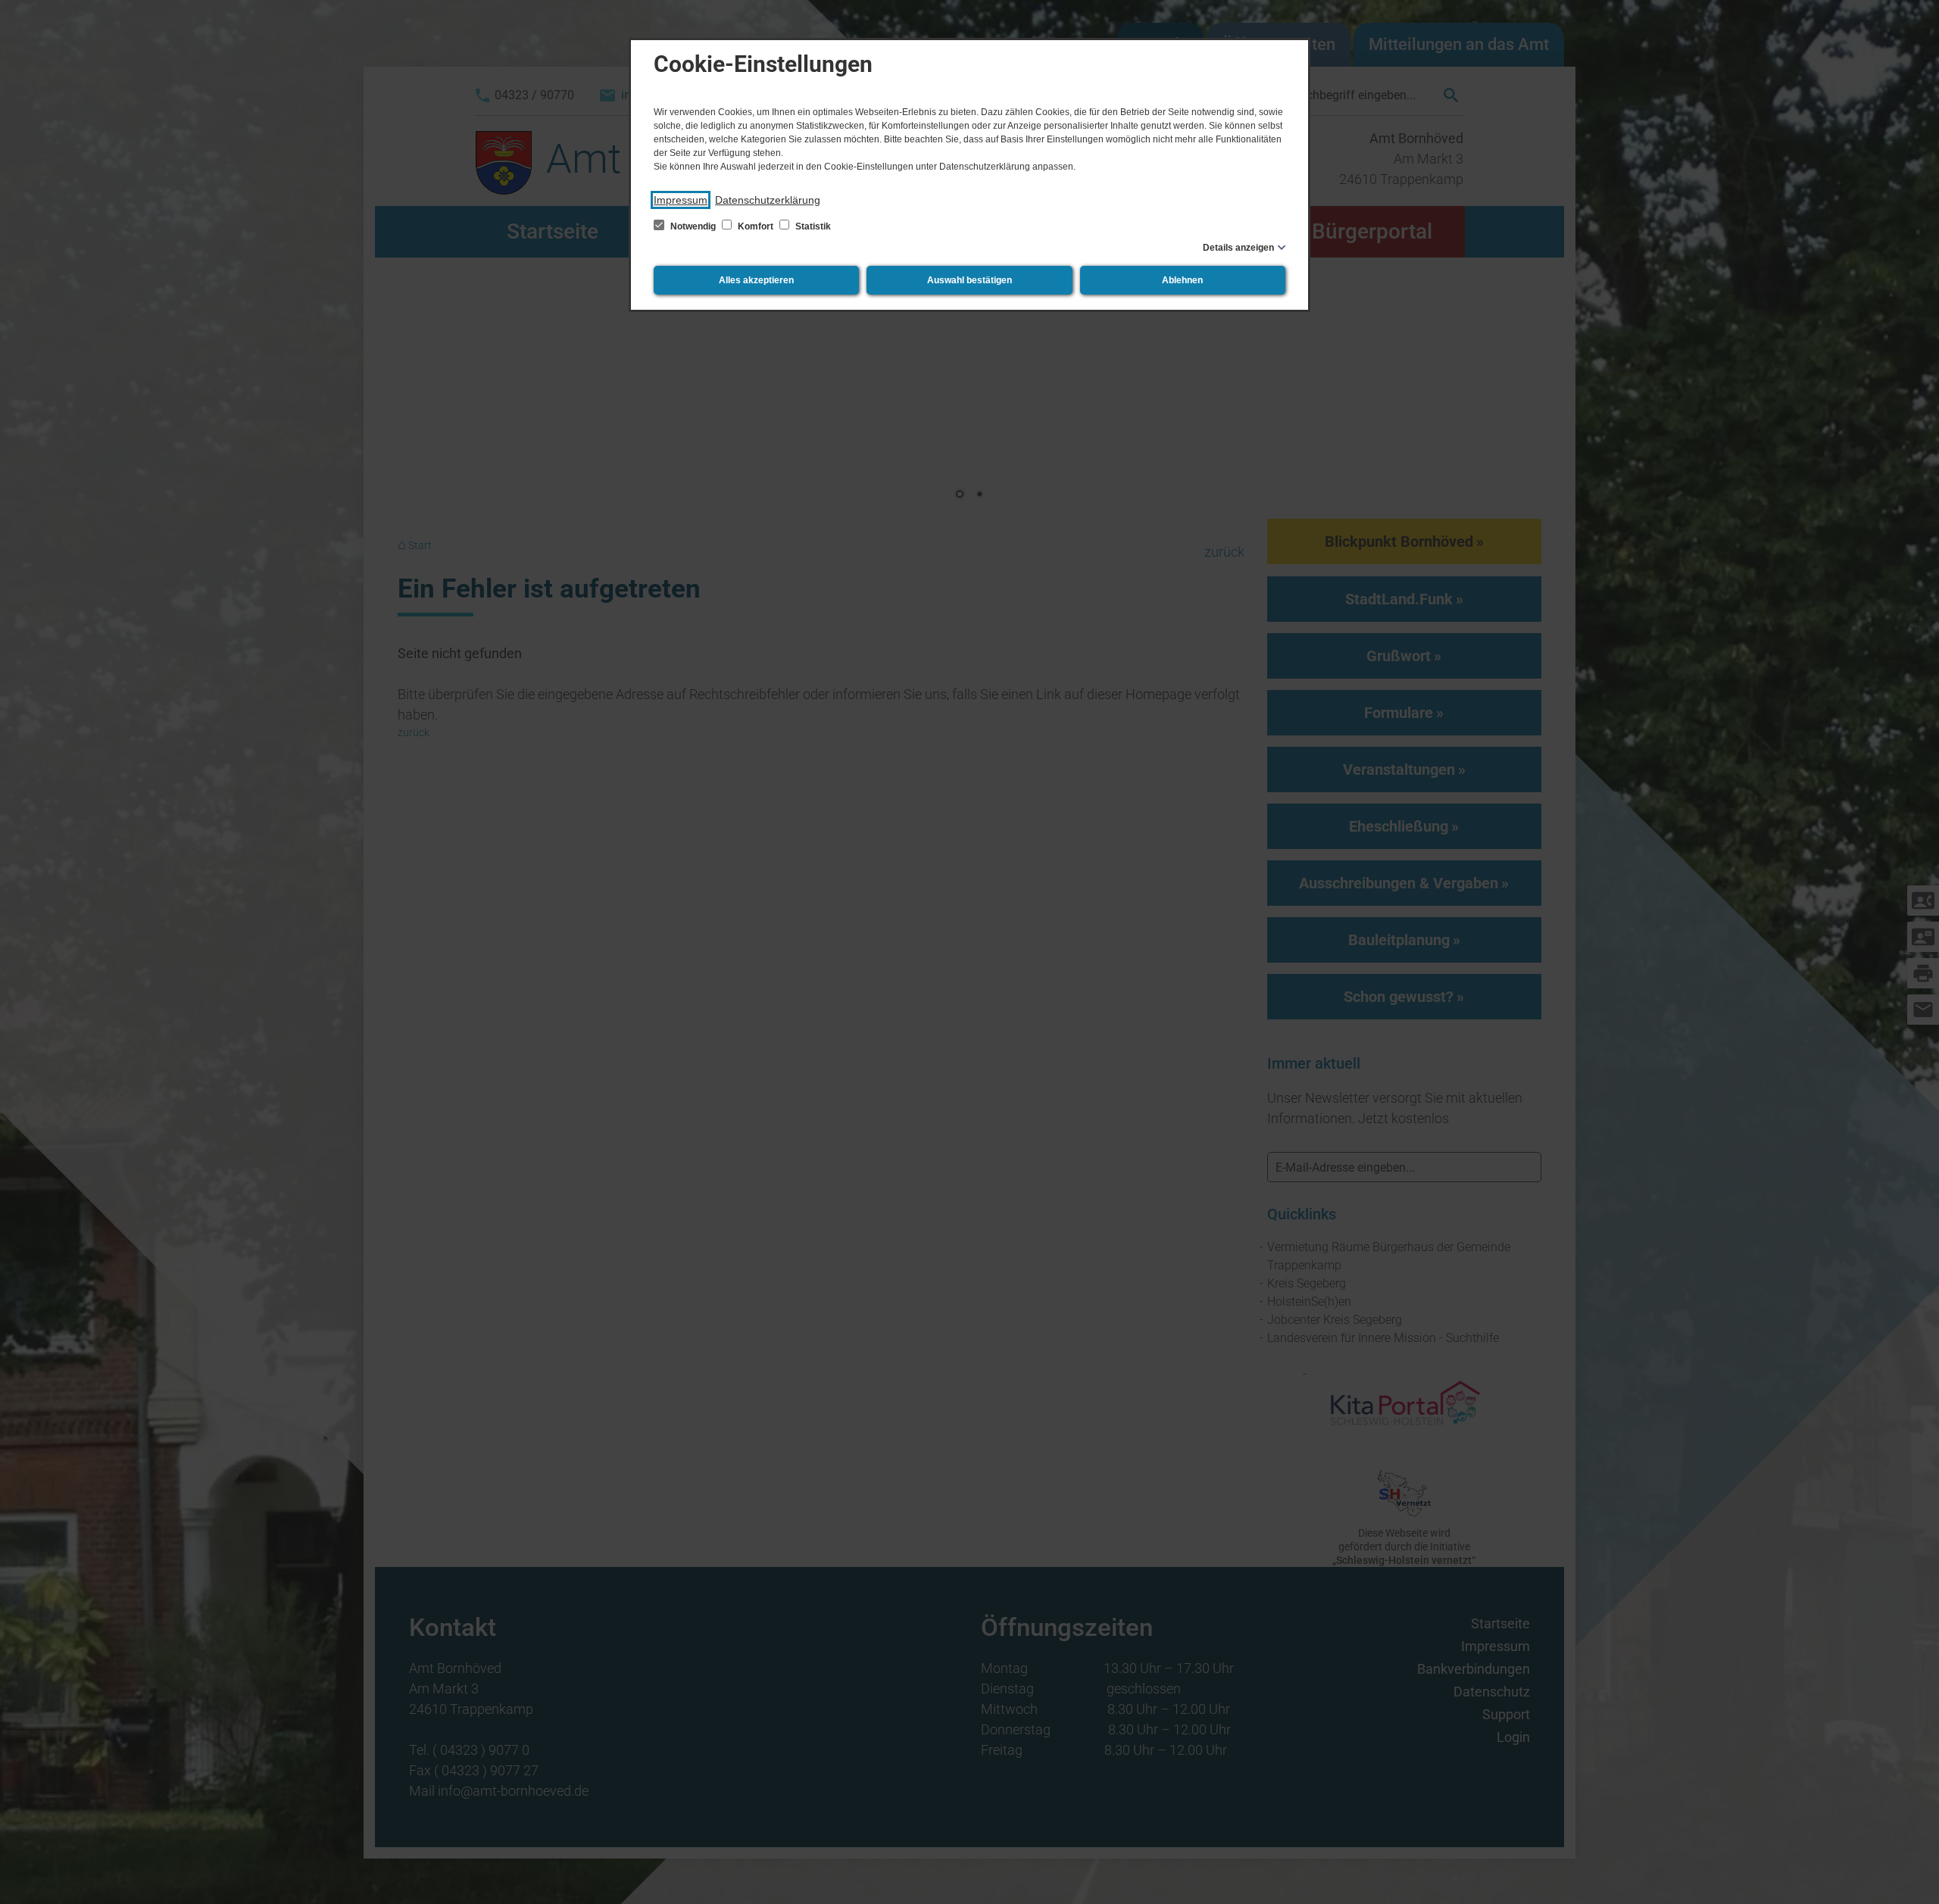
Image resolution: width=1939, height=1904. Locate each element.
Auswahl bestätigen (969, 280)
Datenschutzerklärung (768, 200)
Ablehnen (1182, 280)
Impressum (681, 200)
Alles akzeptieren (756, 280)
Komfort (756, 226)
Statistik (812, 226)
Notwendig (693, 226)
